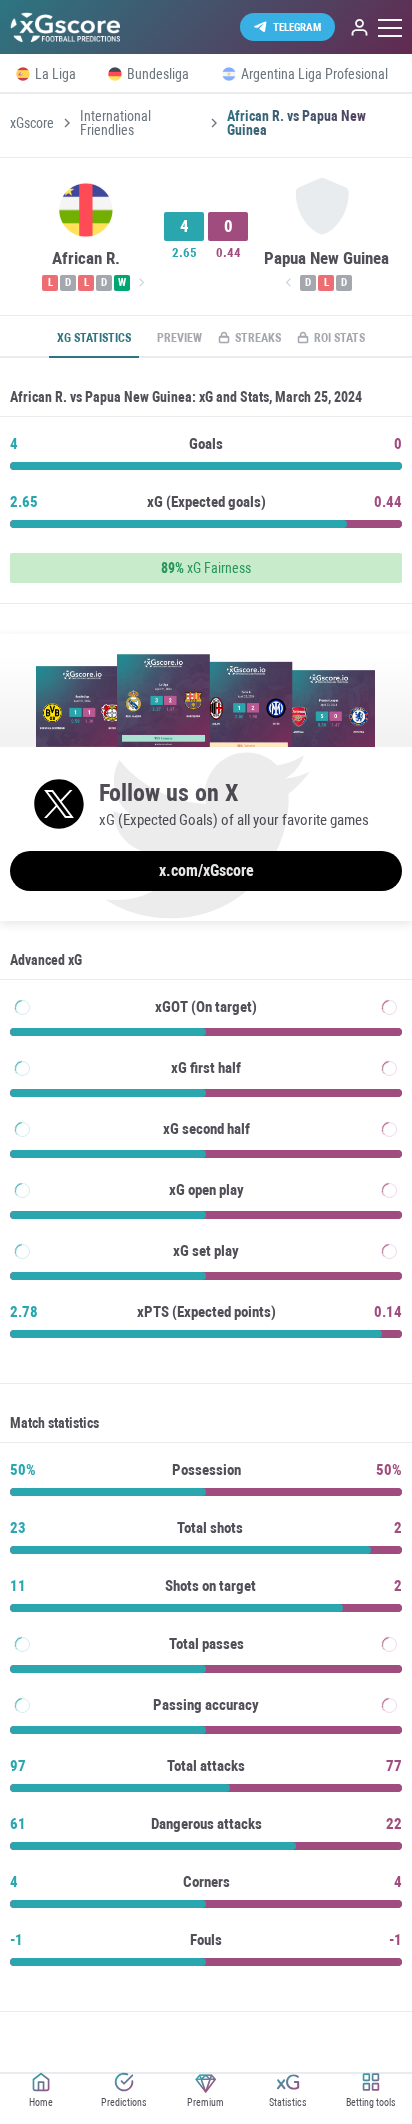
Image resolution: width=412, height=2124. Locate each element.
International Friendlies (115, 123)
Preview (179, 338)
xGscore (32, 123)
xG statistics (94, 338)
